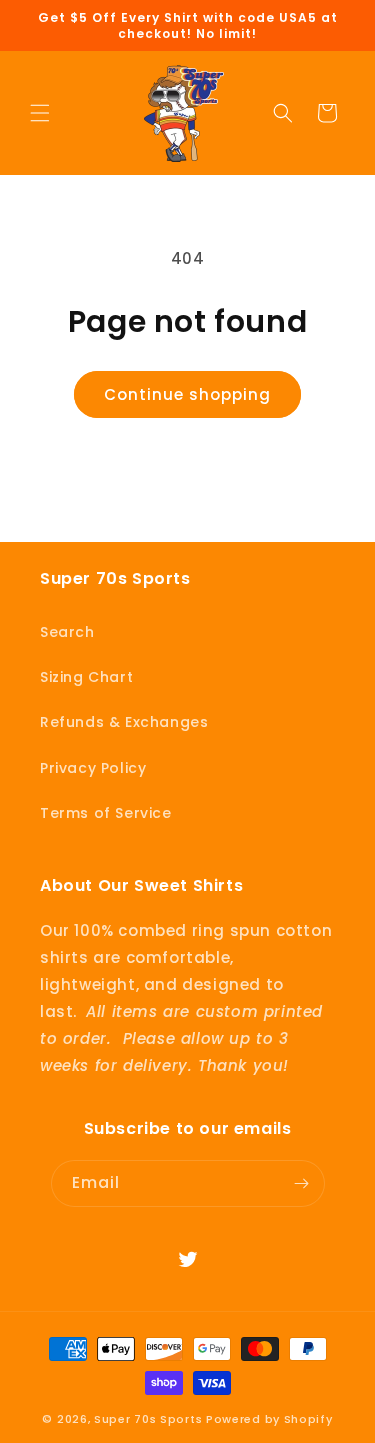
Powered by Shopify (269, 1419)
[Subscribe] (302, 1183)
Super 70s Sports (148, 1419)
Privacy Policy (93, 768)
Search (67, 632)
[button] (40, 113)
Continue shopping (187, 394)
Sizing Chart (86, 677)
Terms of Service (106, 813)
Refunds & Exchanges (124, 722)
